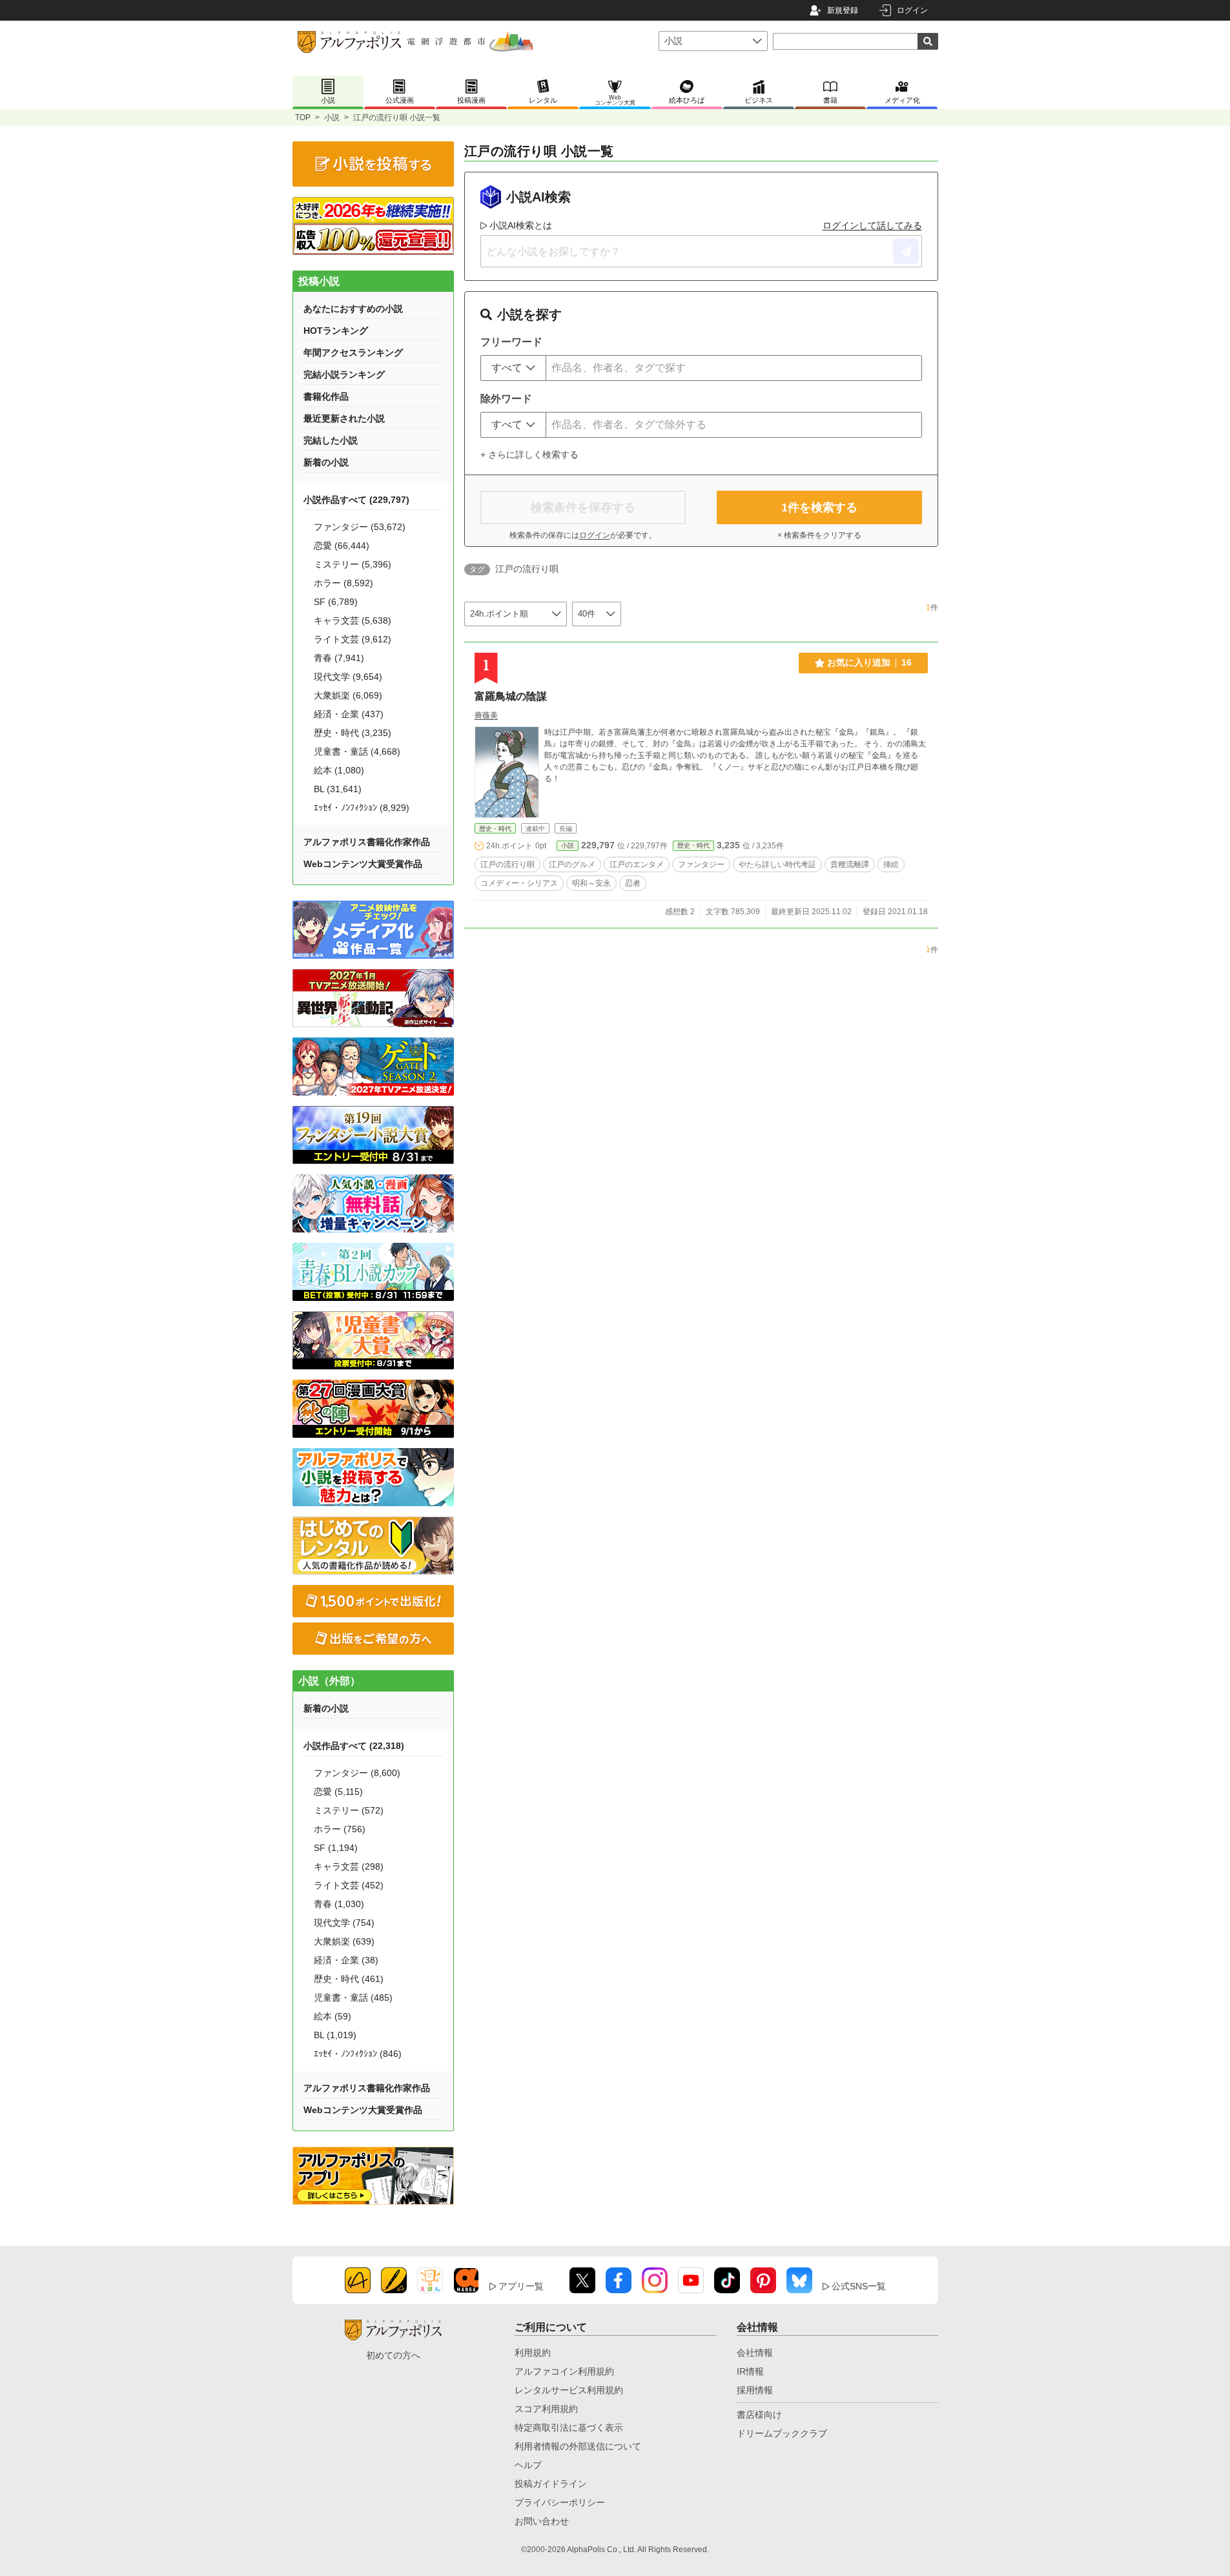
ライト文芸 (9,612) (353, 639)
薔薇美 (486, 715)
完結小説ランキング (344, 374)
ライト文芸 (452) (349, 1885)
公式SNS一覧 (859, 2286)
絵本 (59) (333, 2016)
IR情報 (750, 2371)
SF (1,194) (336, 1848)
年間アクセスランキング (353, 353)
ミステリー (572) (349, 1810)
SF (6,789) (336, 602)
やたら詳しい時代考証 (777, 864)
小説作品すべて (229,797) (356, 500)
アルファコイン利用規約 (564, 2371)
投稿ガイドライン (551, 2484)
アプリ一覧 (521, 2286)
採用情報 (755, 2390)
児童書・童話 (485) (353, 1998)
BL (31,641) (338, 789)
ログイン (912, 10)
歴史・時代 (495, 829)
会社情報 (755, 2353)
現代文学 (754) (344, 1923)
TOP (303, 118)
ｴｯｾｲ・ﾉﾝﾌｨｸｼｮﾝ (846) (358, 2054)
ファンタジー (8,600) (357, 1773)
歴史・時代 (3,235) (353, 733)
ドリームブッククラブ (782, 2433)
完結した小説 (331, 440)
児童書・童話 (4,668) (357, 751)
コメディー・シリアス (519, 883)
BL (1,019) (335, 2035)
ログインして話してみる (872, 225)
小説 (332, 118)
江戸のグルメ (572, 864)
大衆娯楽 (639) (344, 1941)
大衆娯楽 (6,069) (348, 695)
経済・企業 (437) (349, 714)
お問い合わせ (542, 2521)
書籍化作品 (326, 396)
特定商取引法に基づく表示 (569, 2428)
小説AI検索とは (521, 225)
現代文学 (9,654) (348, 677)
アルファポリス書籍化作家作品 (367, 842)
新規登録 (843, 10)
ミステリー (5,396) (353, 564)
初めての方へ (393, 2355)
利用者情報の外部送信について (578, 2446)
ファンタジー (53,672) (360, 527)
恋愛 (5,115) (338, 1792)
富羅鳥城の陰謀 (511, 696)
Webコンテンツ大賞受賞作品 (363, 864)
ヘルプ (528, 2465)
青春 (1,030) (339, 1904)
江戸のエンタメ (637, 864)
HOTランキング (336, 331)
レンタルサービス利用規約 (569, 2390)
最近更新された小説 (344, 418)
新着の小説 (326, 462)
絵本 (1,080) (339, 770)
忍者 (633, 883)
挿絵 (891, 864)
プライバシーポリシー (560, 2502)
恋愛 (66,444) (342, 546)
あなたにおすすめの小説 (353, 309)
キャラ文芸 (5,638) (353, 620)
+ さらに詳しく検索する (529, 455)
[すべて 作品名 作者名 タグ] (513, 368)
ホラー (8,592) (343, 583)
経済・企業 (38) (346, 1960)
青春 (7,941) (339, 658)
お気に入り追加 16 (869, 662)
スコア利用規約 (546, 2409)
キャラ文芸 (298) (349, 1866)
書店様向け (759, 2415)
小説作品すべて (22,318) (354, 1746)
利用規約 (533, 2353)
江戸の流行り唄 (507, 864)
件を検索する (819, 507)
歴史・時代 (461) (349, 1979)
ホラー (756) (340, 1829)
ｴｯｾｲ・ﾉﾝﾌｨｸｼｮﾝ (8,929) (362, 808)
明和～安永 (591, 883)
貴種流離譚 (850, 864)
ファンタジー (701, 864)
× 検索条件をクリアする (819, 535)
